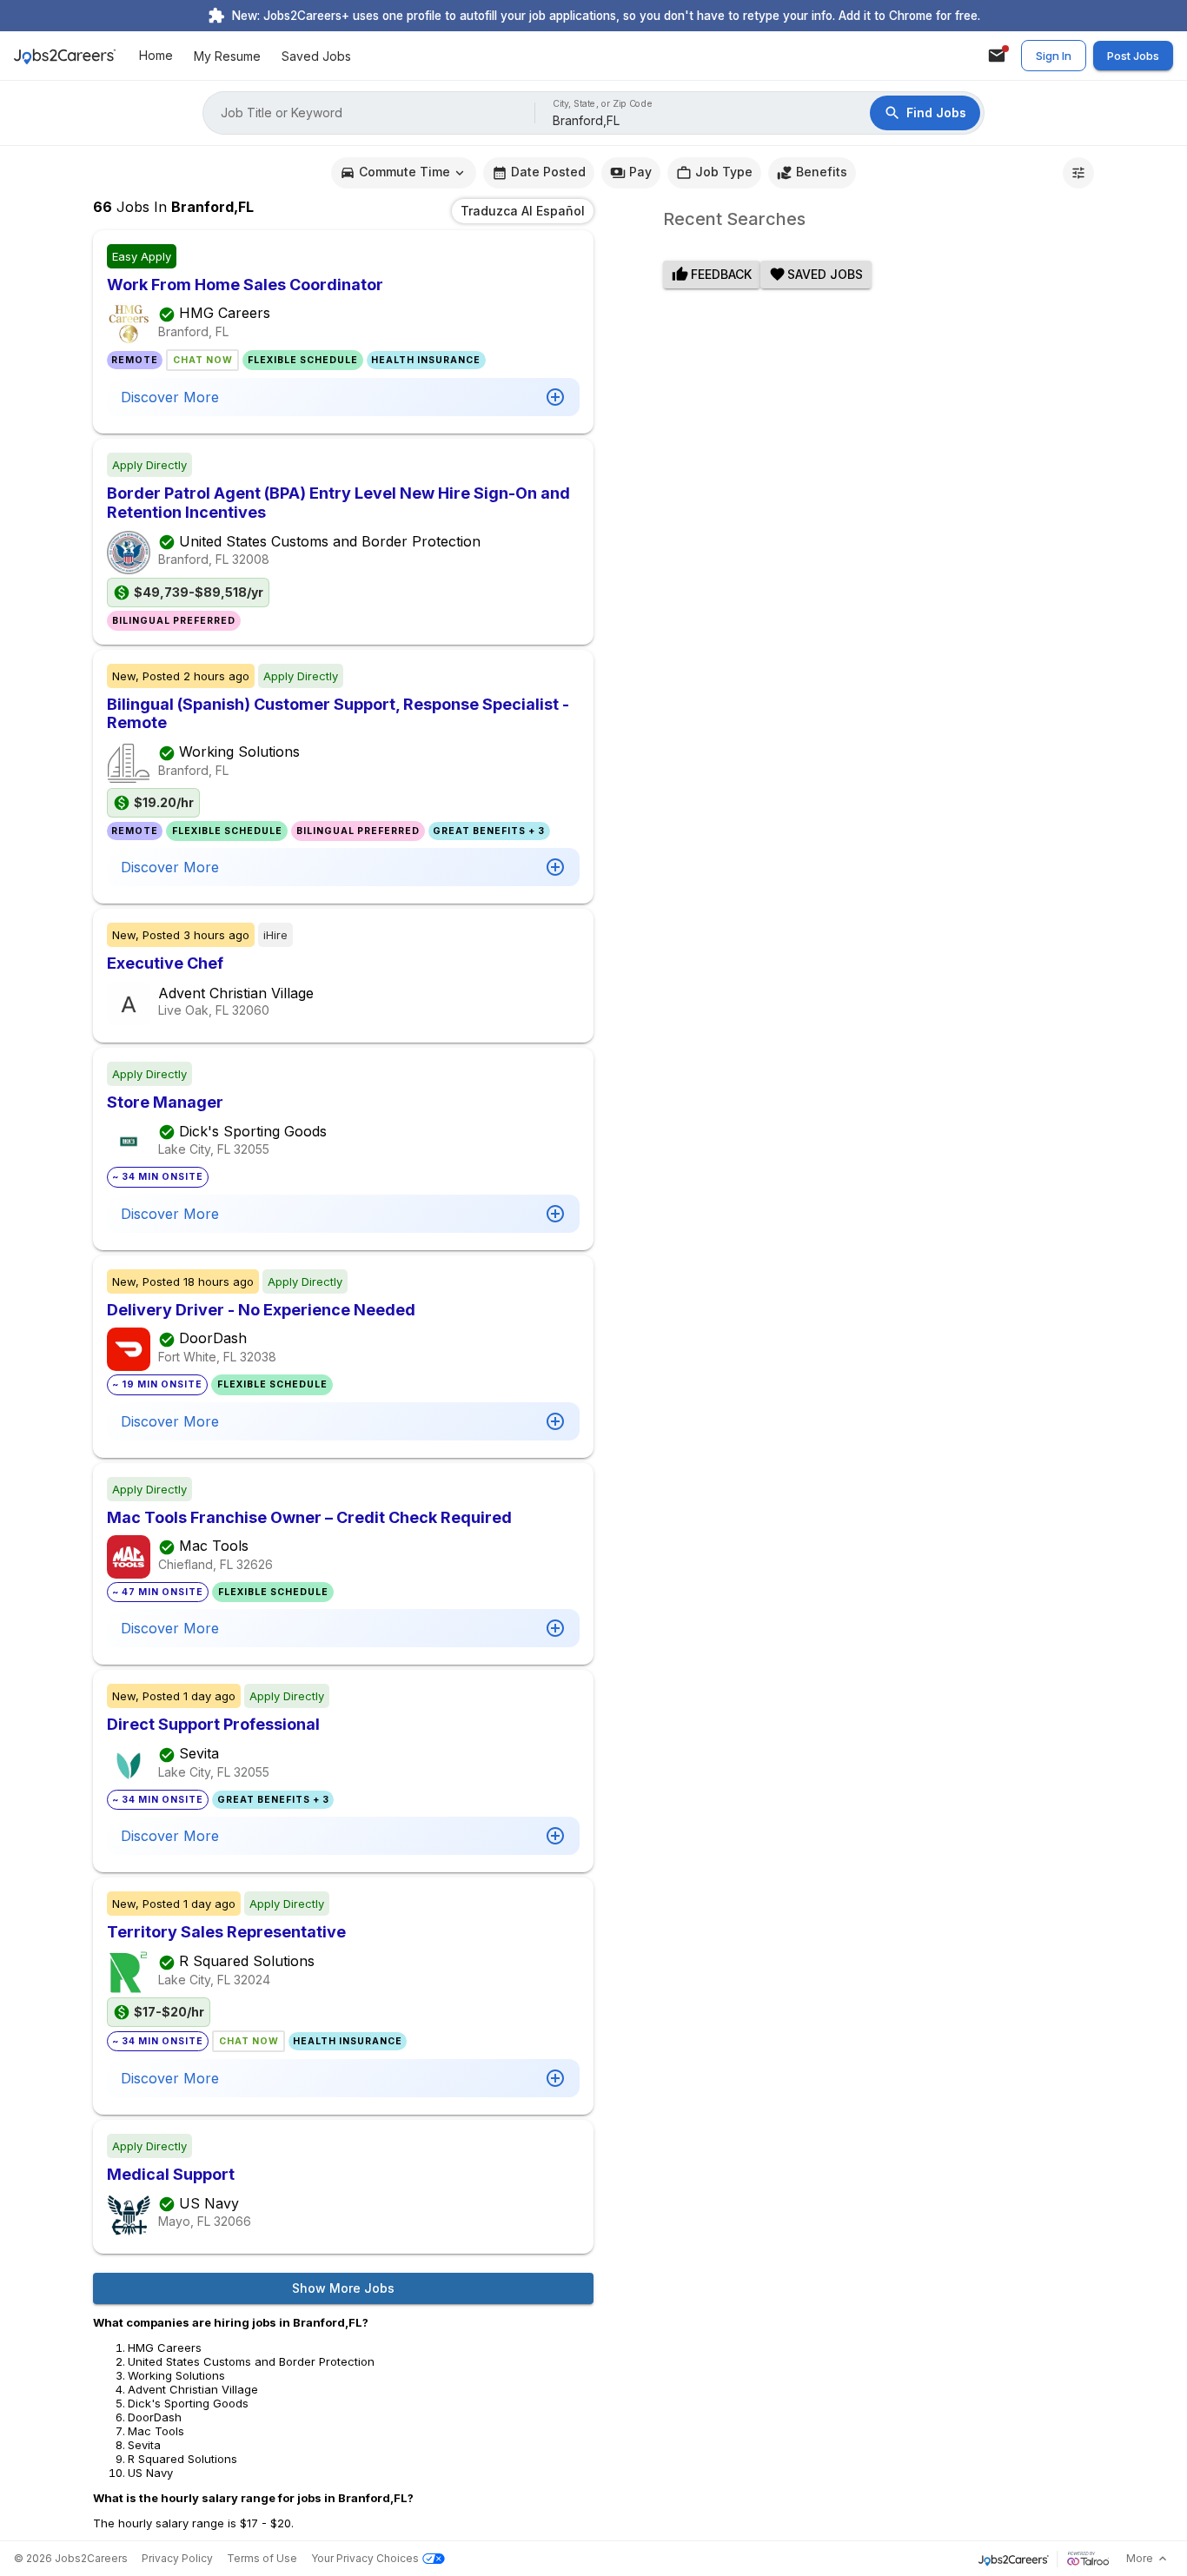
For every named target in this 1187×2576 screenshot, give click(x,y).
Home (156, 56)
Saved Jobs (316, 56)
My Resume (227, 56)
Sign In (1054, 56)
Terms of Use (262, 2558)
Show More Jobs (343, 2288)
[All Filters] (1078, 173)
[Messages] (997, 56)
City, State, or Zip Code (603, 104)
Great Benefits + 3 (489, 831)
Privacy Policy (177, 2558)
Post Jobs (1133, 56)
